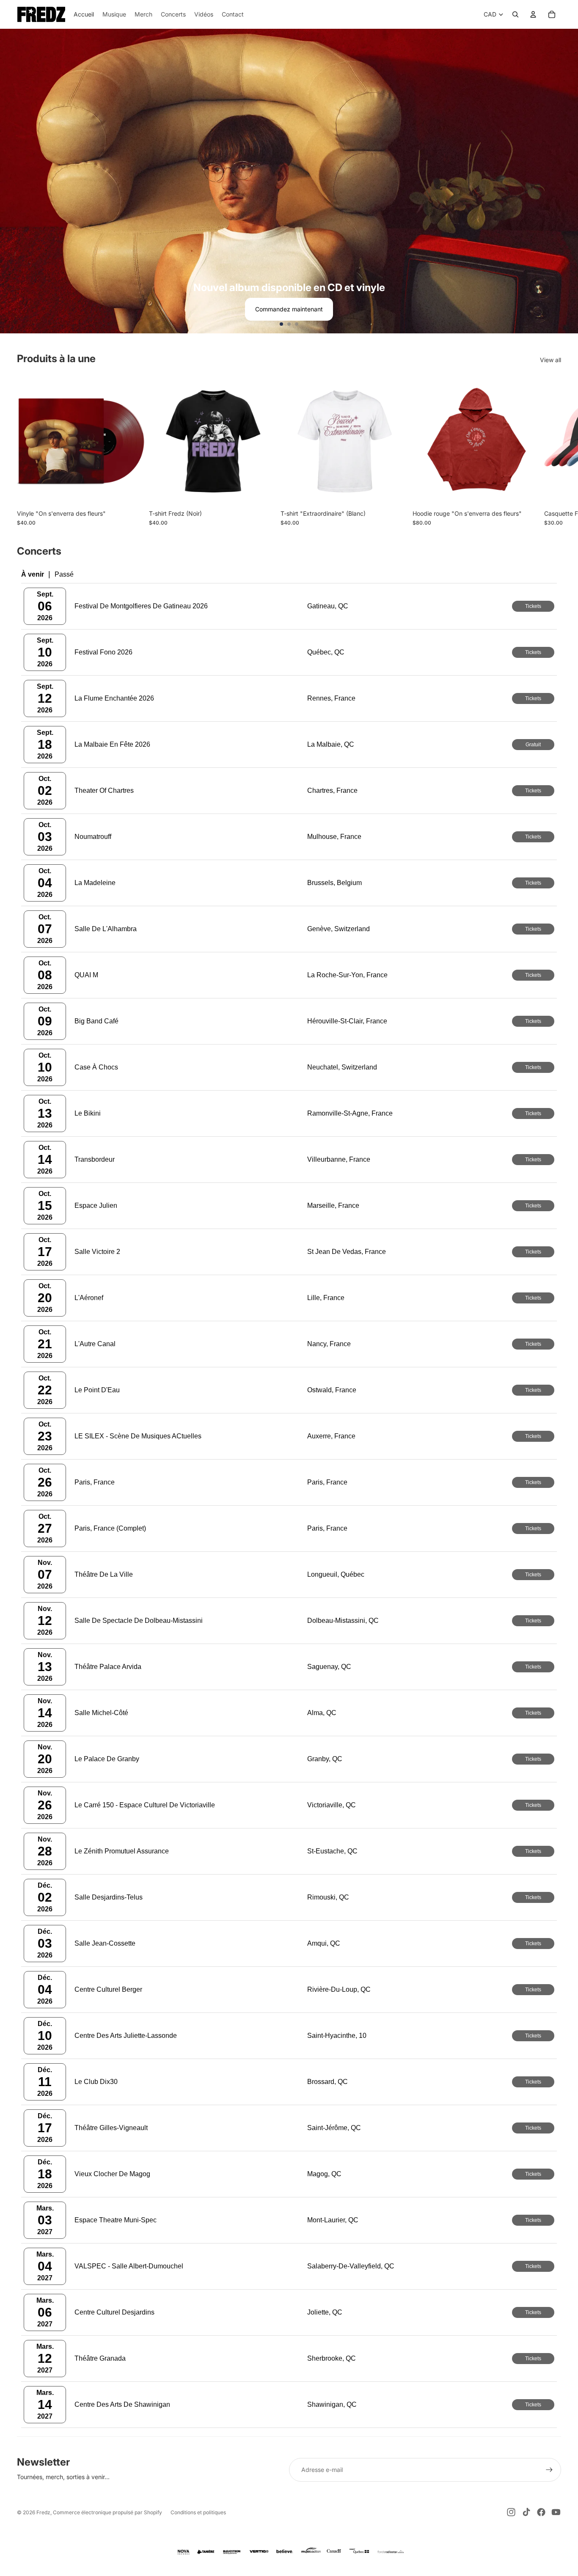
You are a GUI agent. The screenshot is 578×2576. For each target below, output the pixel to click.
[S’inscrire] (549, 2470)
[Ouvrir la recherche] (515, 14)
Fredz (43, 2512)
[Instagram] (511, 2512)
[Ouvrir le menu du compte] (533, 14)
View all (550, 360)
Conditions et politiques (198, 2512)
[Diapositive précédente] (10, 181)
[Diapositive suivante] (568, 181)
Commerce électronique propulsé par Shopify (107, 2512)
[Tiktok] (526, 2512)
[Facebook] (541, 2512)
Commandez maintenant (289, 309)
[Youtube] (556, 2512)
